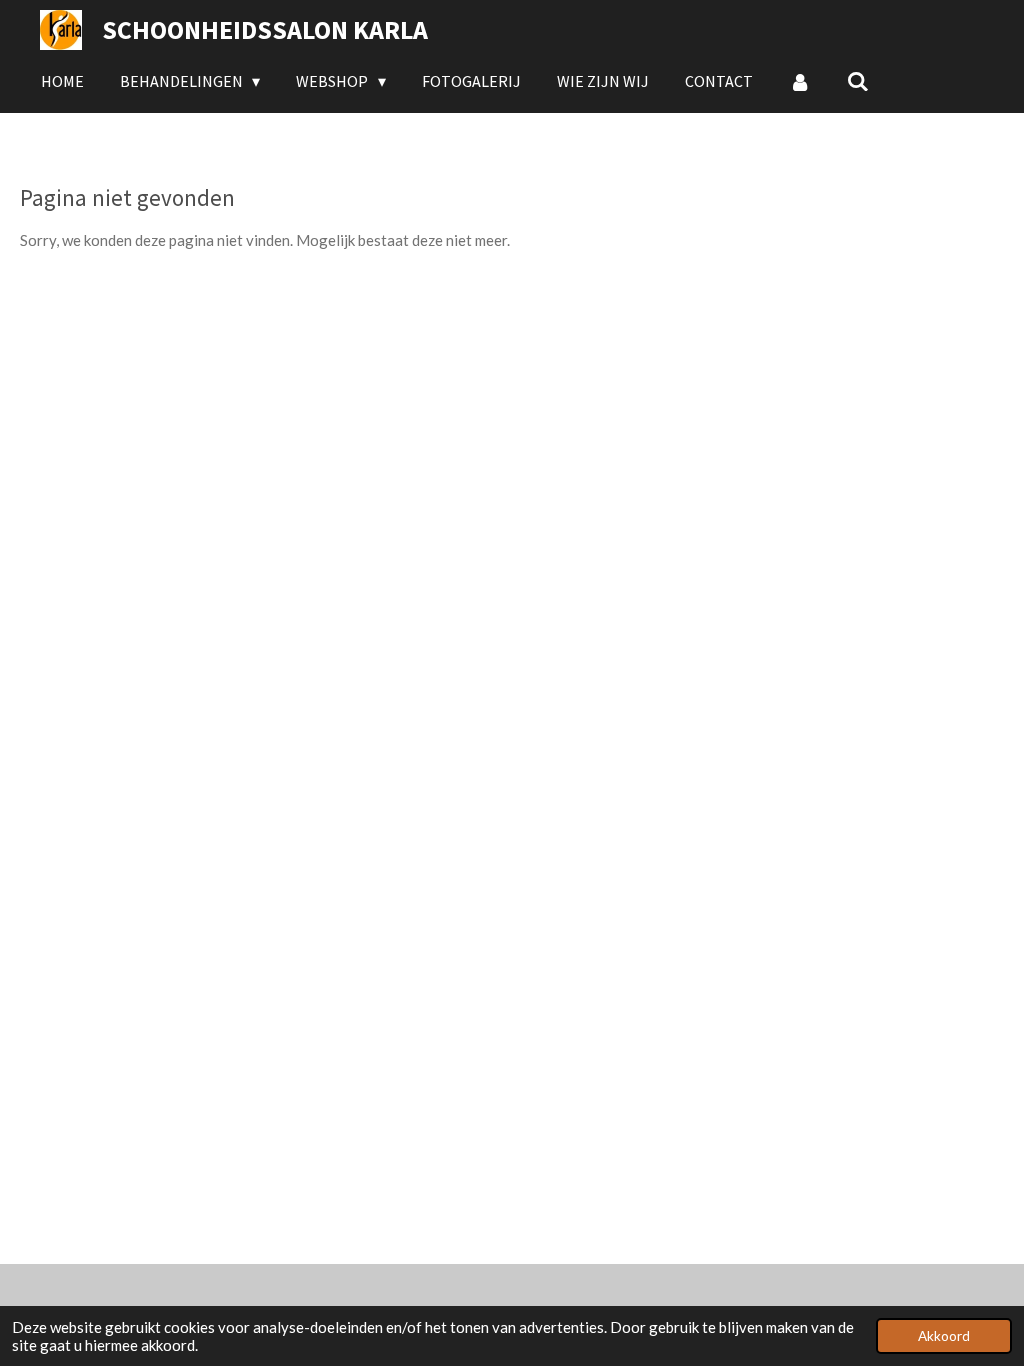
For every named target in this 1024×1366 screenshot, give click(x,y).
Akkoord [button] (944, 1336)
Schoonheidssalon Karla (265, 29)
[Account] (800, 81)
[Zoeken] (858, 81)
